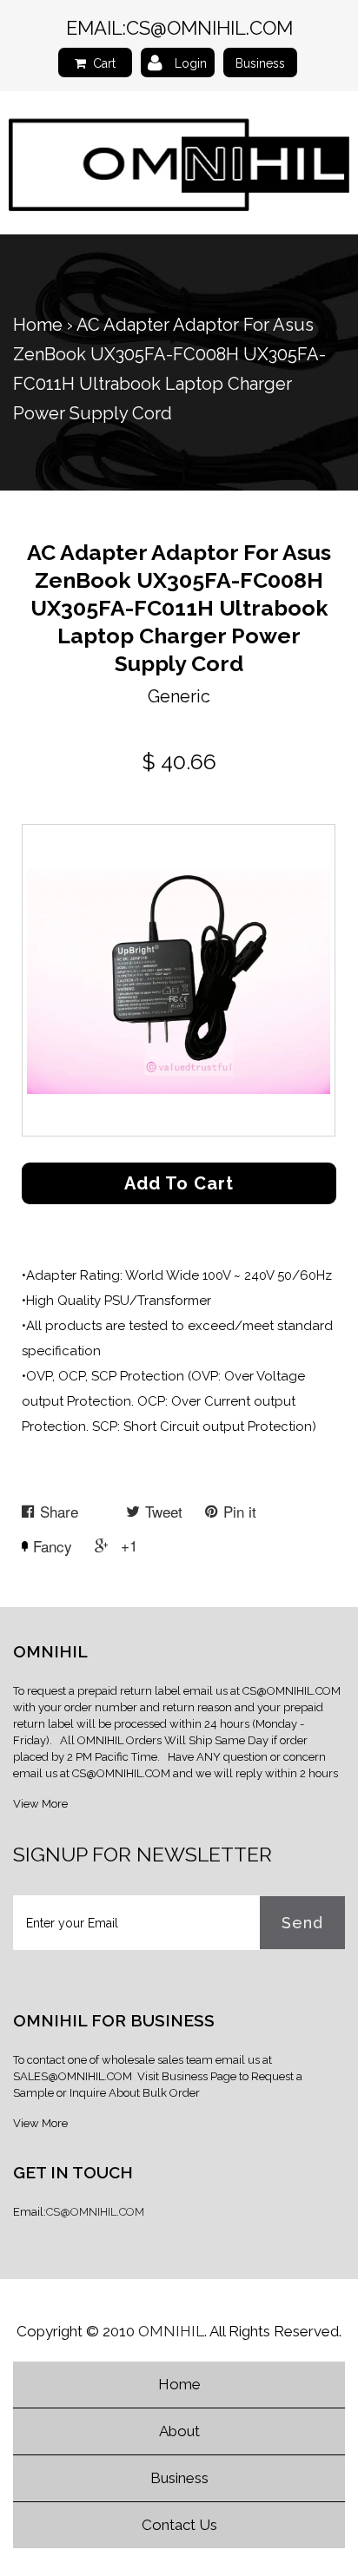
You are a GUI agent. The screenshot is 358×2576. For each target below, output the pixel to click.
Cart (104, 63)
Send (302, 1923)
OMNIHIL (171, 2331)
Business (260, 63)
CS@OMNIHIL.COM (209, 28)
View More (40, 1804)
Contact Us (179, 2525)
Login (191, 63)
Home (38, 325)
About (179, 2431)
